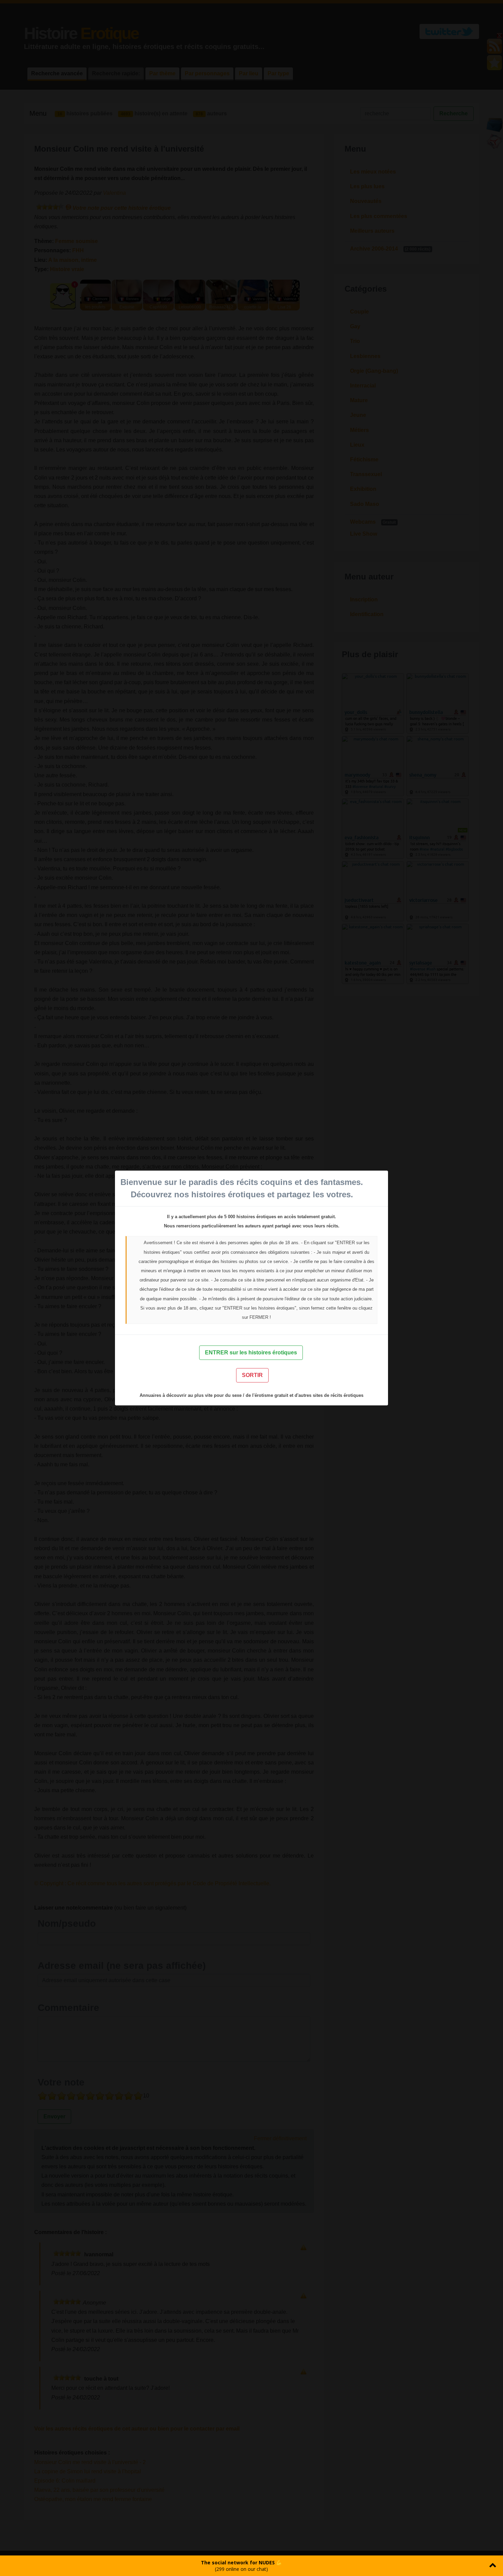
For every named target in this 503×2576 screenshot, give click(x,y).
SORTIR (252, 1375)
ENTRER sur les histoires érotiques (251, 1353)
